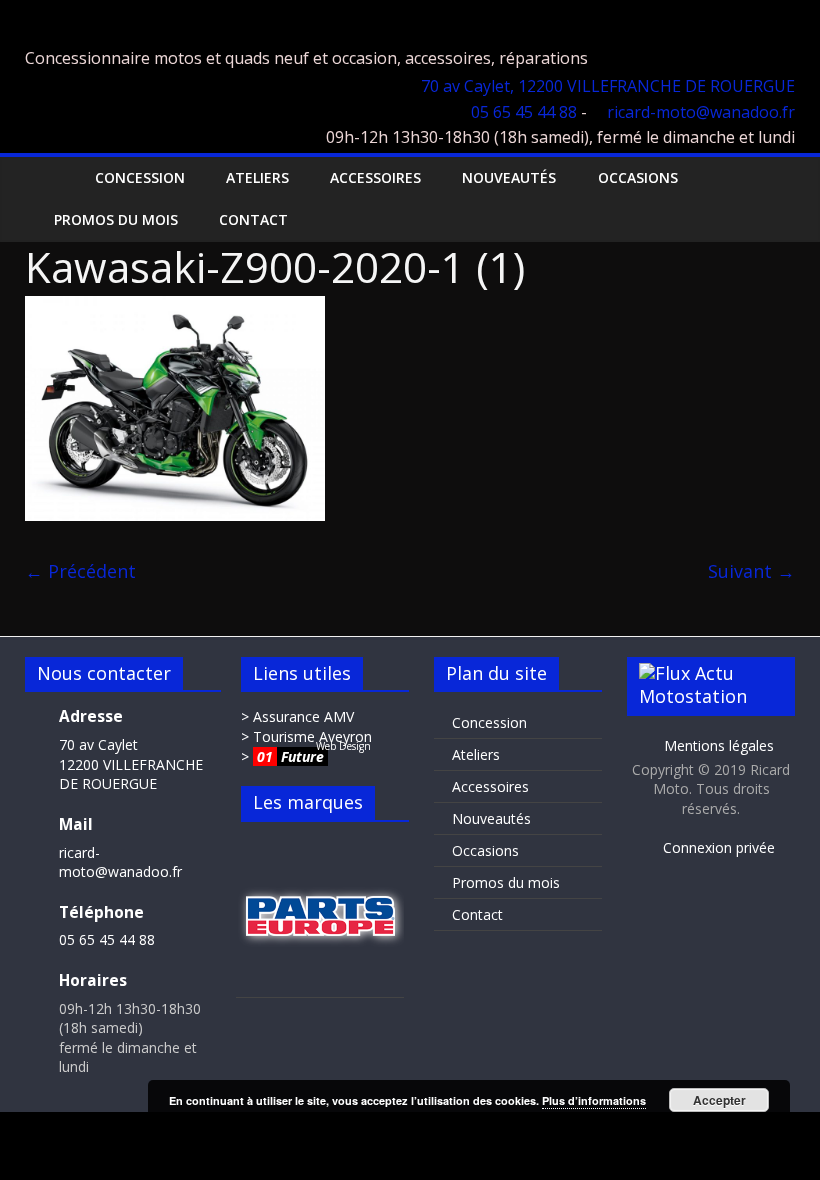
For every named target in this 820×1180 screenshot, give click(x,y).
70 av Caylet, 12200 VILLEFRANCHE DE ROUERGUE (608, 86)
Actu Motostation (693, 685)
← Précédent (80, 571)
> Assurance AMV (297, 716)
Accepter (719, 1100)
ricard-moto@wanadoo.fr (701, 112)
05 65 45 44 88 (524, 112)
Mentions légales (717, 745)
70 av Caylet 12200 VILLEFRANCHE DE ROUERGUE (131, 764)
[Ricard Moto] (45, 177)
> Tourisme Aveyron (306, 736)
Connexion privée (717, 847)
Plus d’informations (594, 1100)
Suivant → (751, 571)
